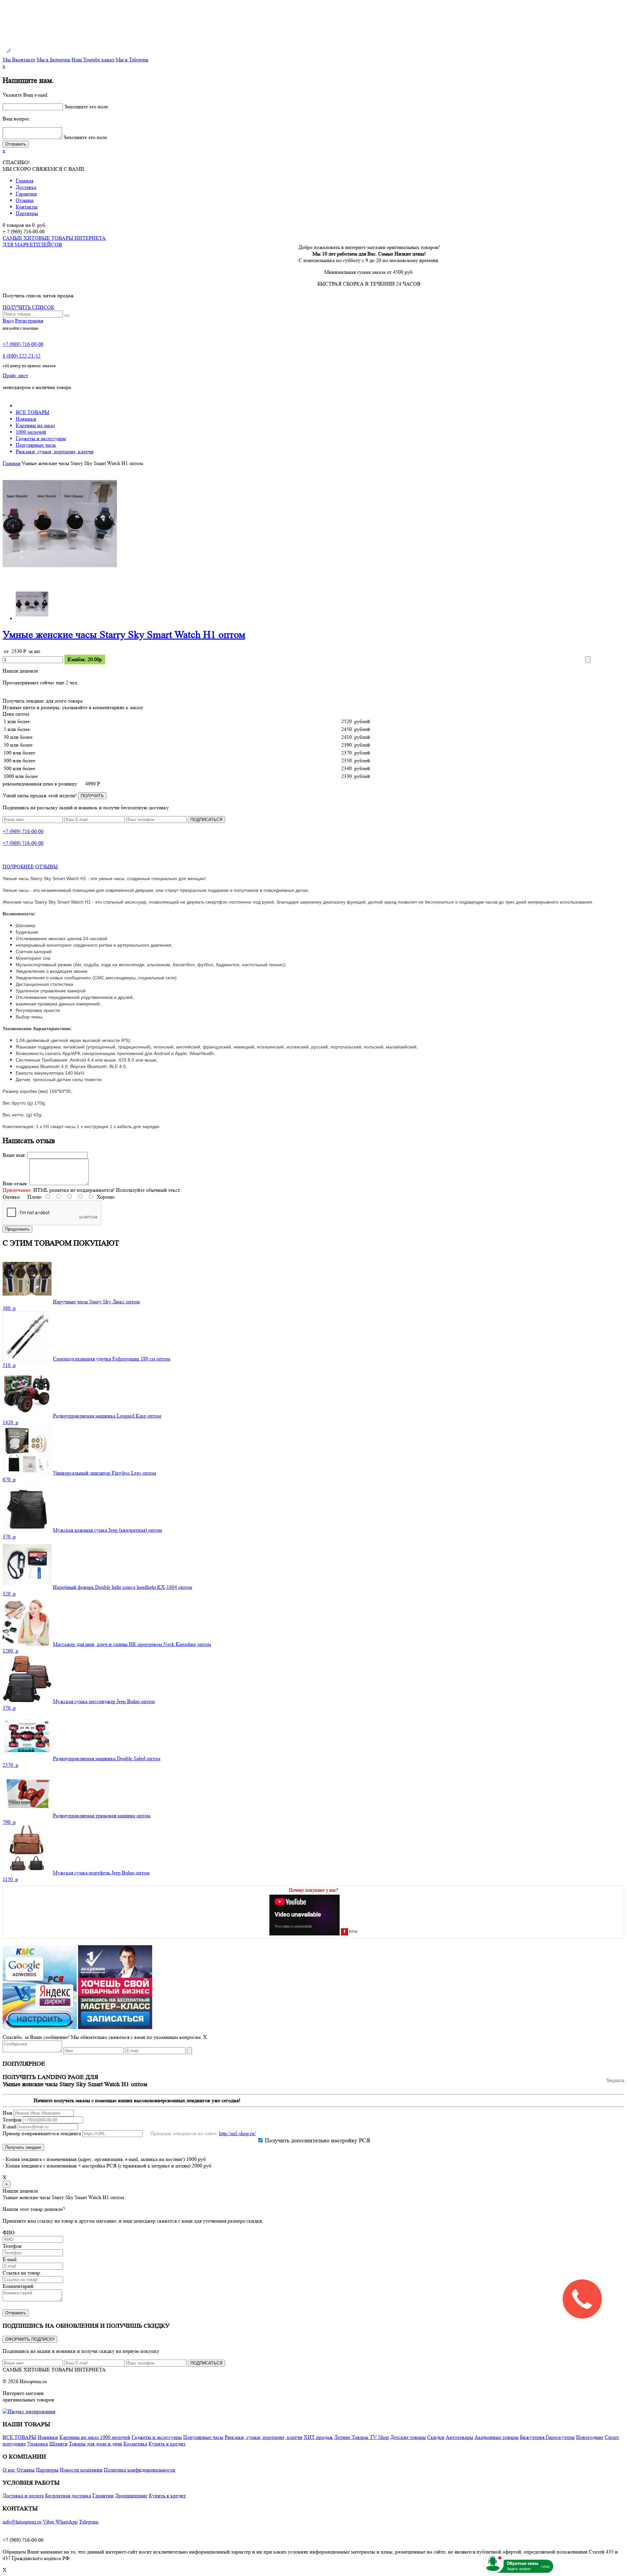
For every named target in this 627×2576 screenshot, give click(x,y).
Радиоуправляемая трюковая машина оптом (102, 1816)
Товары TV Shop (370, 2437)
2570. (10, 1765)
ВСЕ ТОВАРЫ (32, 412)
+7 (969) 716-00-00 (23, 344)
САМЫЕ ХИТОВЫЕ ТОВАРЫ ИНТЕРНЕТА (54, 2370)
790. (9, 1822)
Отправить (16, 2313)
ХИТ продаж (318, 2437)
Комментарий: (19, 2286)
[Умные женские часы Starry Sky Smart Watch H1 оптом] (60, 579)
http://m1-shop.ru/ (237, 2133)
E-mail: (10, 2259)
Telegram (89, 2522)
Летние (343, 2437)
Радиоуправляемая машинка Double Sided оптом (107, 1758)
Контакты (27, 207)
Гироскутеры (560, 2437)
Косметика (135, 2444)
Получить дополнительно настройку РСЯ (317, 2140)
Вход (8, 321)
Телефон (12, 2120)
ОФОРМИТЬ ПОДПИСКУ (30, 2339)
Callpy (546, 2566)
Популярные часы (36, 445)
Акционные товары (497, 2437)
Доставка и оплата (23, 2496)
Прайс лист (15, 375)
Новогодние (590, 2437)
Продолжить (17, 1229)
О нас (9, 2470)
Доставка (26, 187)
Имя (7, 2113)
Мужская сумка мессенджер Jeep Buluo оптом (104, 1701)
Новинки (26, 419)
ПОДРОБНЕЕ (18, 867)
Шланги (58, 2444)
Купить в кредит (167, 2444)
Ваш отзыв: (15, 1183)
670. (9, 1479)
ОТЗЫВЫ (47, 867)
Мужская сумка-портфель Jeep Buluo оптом (101, 1873)
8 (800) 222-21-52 (22, 356)
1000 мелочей (31, 432)
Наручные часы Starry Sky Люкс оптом (96, 1302)
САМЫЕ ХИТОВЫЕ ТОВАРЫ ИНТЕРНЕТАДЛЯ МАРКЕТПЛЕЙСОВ (54, 241)
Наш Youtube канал (93, 60)
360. (9, 1308)
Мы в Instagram (53, 60)
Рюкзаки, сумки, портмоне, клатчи (55, 451)
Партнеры (27, 213)
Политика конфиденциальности (140, 2470)
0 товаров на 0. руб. (24, 225)
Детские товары (408, 2437)
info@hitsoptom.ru (22, 2522)
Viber (49, 2522)
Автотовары (459, 2437)
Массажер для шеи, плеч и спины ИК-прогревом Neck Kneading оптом (132, 1644)
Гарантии (26, 194)
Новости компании (81, 2470)
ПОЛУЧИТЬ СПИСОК (29, 307)
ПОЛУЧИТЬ (92, 796)
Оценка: (12, 1197)
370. (9, 1536)
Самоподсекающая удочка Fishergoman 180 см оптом (112, 1359)
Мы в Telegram (132, 60)
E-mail (9, 2126)
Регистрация (29, 321)
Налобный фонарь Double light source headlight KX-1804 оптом (122, 1587)
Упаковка (38, 2444)
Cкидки (436, 2437)
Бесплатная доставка (68, 2496)
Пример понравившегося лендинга (42, 2133)
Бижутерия (533, 2437)
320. (9, 1594)
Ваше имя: (14, 1155)
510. (9, 1365)
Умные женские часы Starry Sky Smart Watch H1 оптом (124, 635)
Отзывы (25, 200)
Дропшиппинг (131, 2496)
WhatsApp (67, 2522)
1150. (10, 1879)
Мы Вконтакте (19, 60)
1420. (10, 1422)
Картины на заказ (35, 425)
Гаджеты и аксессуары (41, 438)
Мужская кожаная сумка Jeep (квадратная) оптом (107, 1530)
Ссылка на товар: (22, 2273)
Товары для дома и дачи (96, 2444)
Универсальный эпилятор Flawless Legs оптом (104, 1473)
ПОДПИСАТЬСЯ (206, 820)
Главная (24, 181)
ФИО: (9, 2233)
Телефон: (13, 2246)
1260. (10, 1651)
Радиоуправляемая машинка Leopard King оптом (107, 1416)
